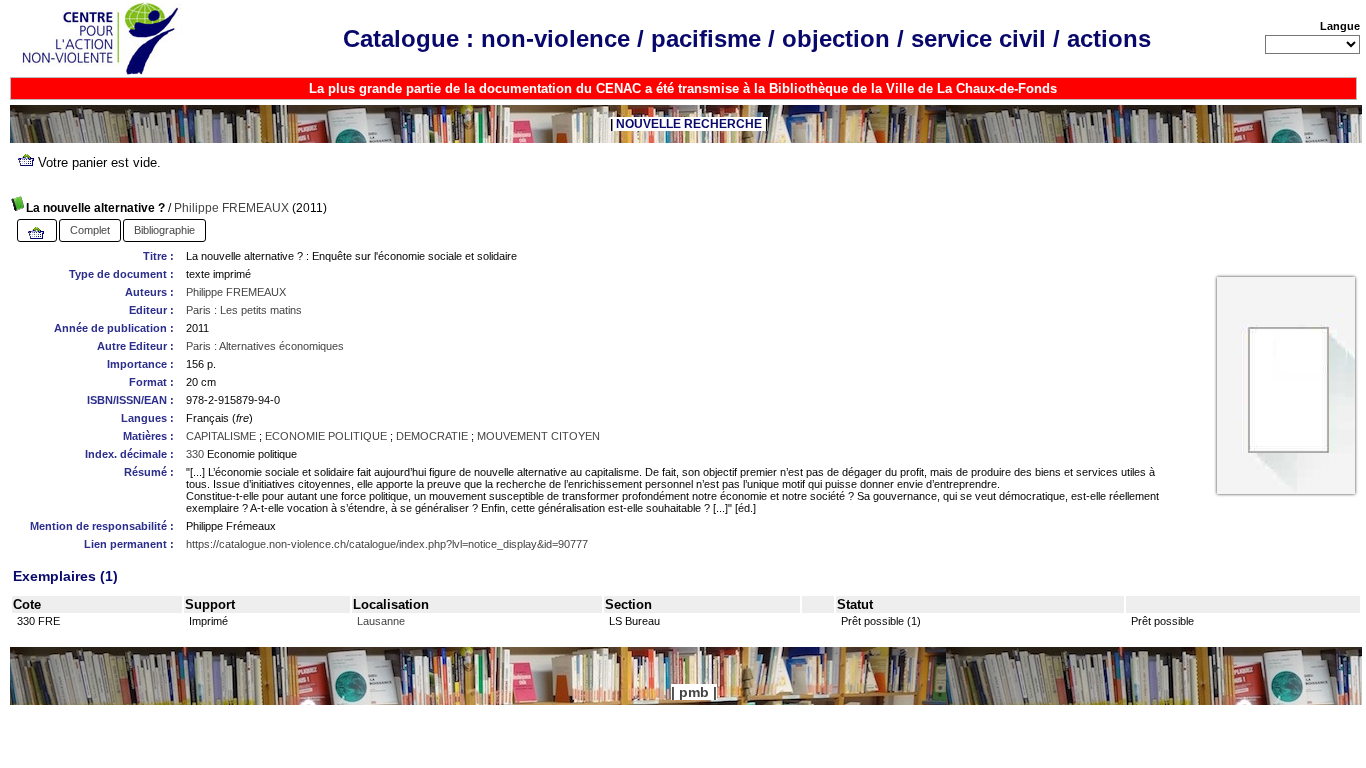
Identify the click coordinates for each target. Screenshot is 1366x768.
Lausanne (381, 621)
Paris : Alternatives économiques (265, 346)
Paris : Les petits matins (244, 310)
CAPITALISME (221, 436)
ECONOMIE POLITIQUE (326, 436)
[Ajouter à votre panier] (37, 234)
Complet (90, 230)
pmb (694, 692)
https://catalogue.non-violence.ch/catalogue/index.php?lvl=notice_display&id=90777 (387, 544)
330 (195, 454)
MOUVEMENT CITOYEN (538, 436)
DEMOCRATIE (432, 436)
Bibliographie (164, 230)
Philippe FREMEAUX (231, 208)
